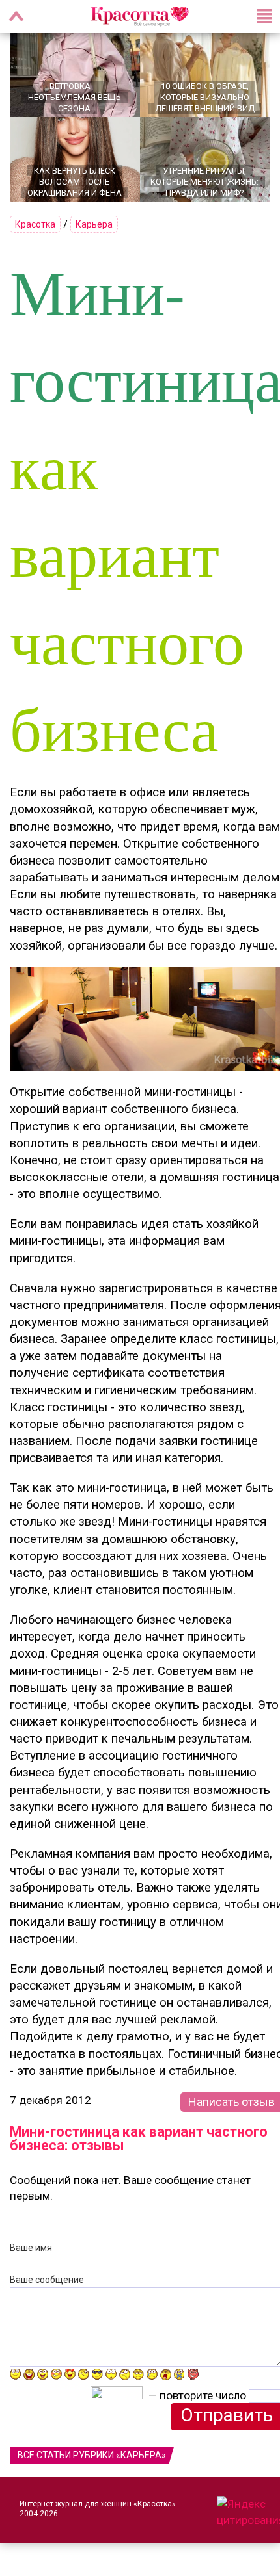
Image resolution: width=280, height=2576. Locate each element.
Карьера (94, 224)
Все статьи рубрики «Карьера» (92, 2455)
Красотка (35, 224)
